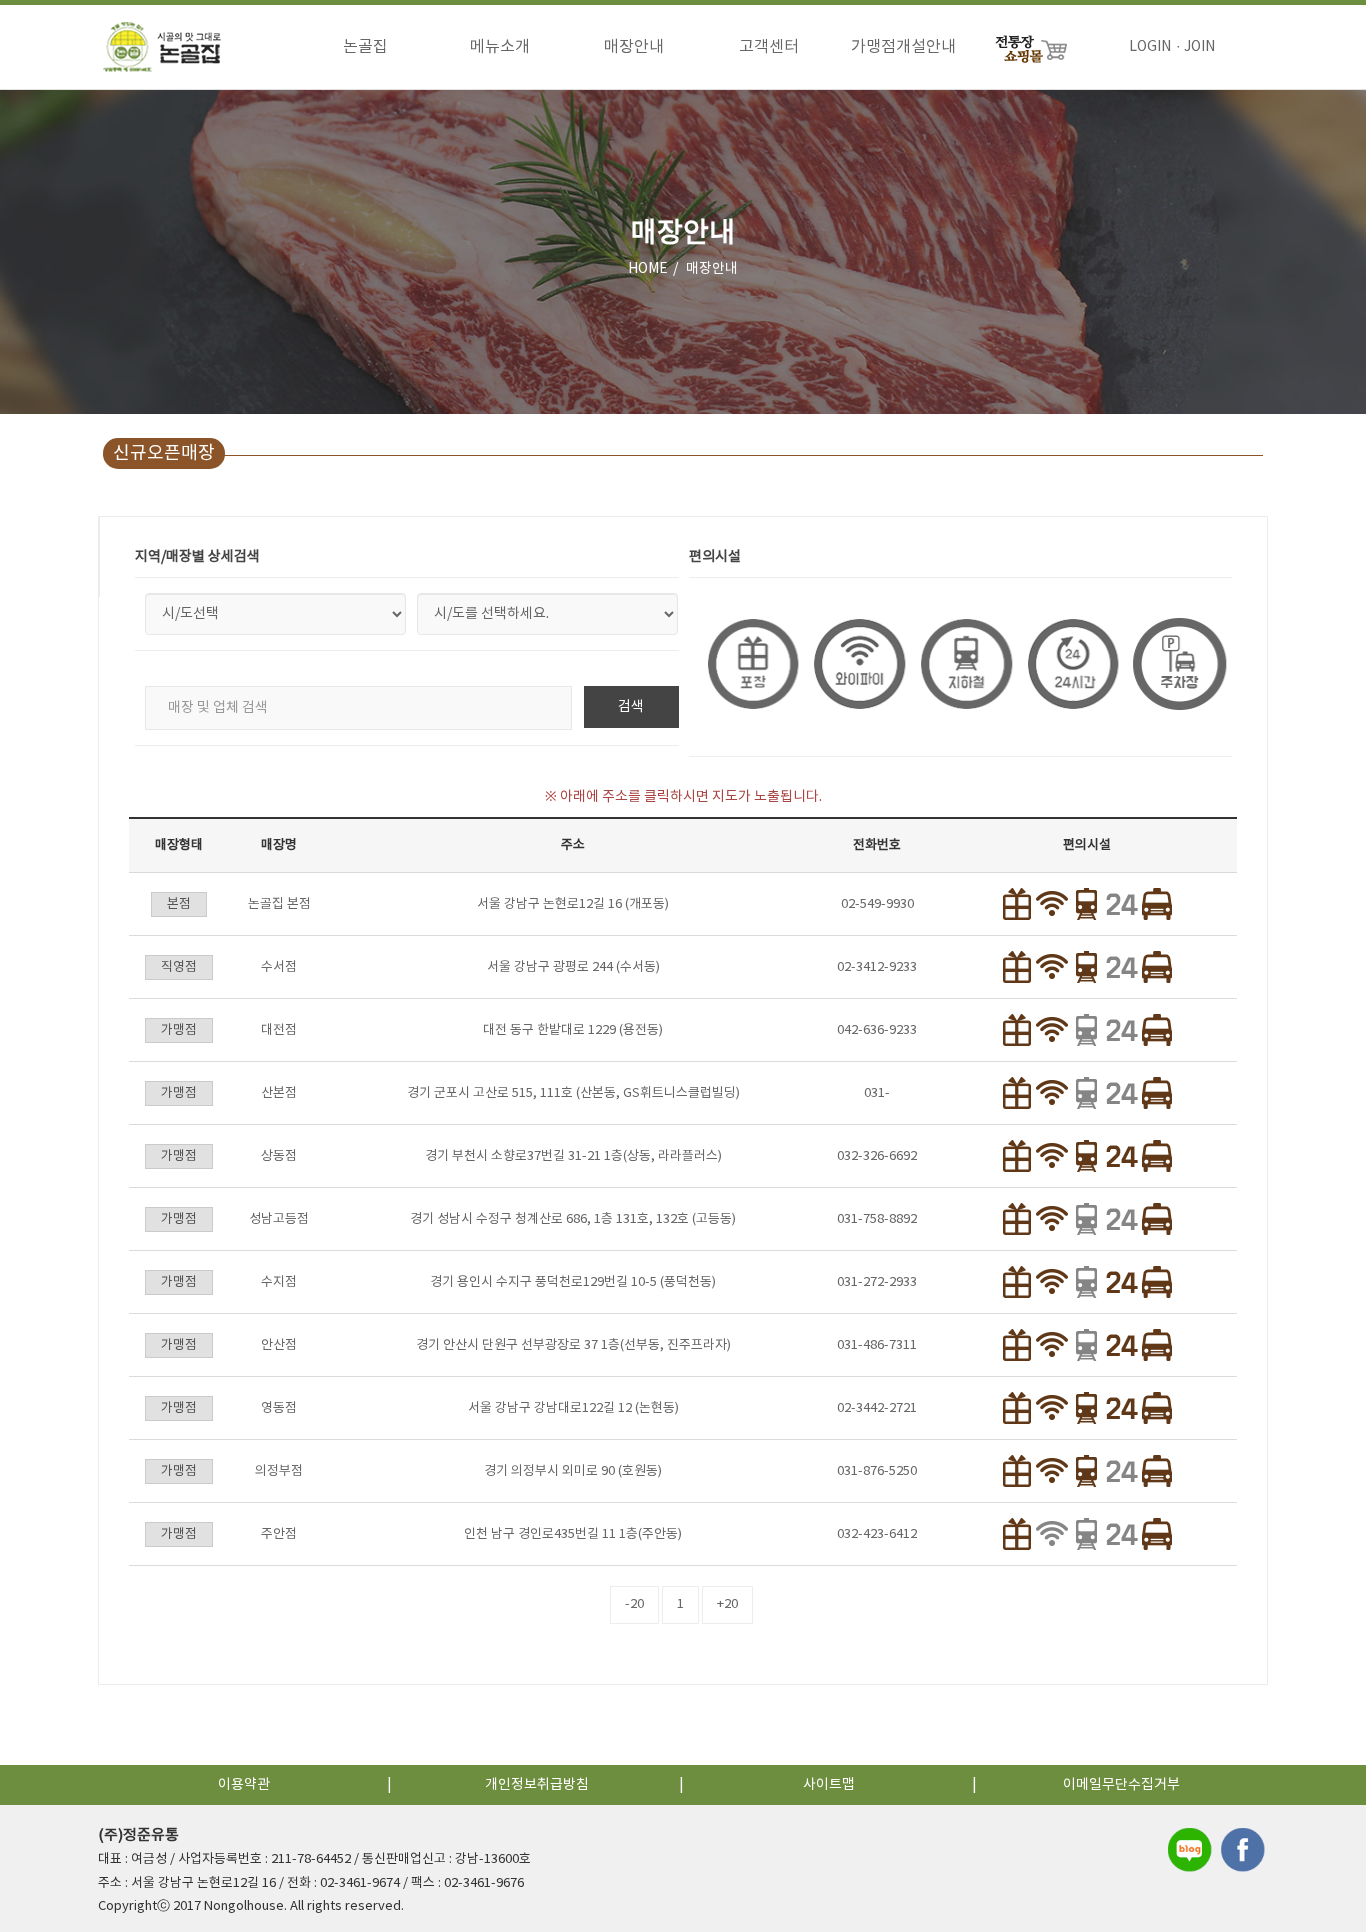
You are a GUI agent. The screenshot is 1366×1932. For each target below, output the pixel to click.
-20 (634, 1604)
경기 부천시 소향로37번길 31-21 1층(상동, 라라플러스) (573, 1156)
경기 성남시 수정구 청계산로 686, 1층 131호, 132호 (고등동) (573, 1219)
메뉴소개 (500, 47)
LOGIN (1150, 47)
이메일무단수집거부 (1121, 1785)
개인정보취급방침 (537, 1785)
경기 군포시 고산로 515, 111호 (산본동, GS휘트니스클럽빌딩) (573, 1093)
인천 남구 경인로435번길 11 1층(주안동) (573, 1534)
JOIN (1199, 47)
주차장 (1178, 664)
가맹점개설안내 (903, 47)
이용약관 (244, 1785)
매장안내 (634, 47)
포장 (752, 664)
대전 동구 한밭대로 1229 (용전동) (573, 1030)
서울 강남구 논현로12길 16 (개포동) (573, 904)
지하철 (965, 664)
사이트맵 (829, 1785)
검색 (631, 707)
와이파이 (858, 664)
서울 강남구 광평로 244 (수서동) (573, 967)
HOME (648, 269)
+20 (727, 1604)
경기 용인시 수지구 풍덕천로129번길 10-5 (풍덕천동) (573, 1282)
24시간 (1072, 664)
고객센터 (769, 47)
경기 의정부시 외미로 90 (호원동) (573, 1471)
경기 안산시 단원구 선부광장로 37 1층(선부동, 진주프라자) (573, 1345)
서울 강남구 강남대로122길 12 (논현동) (573, 1408)
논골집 (365, 47)
